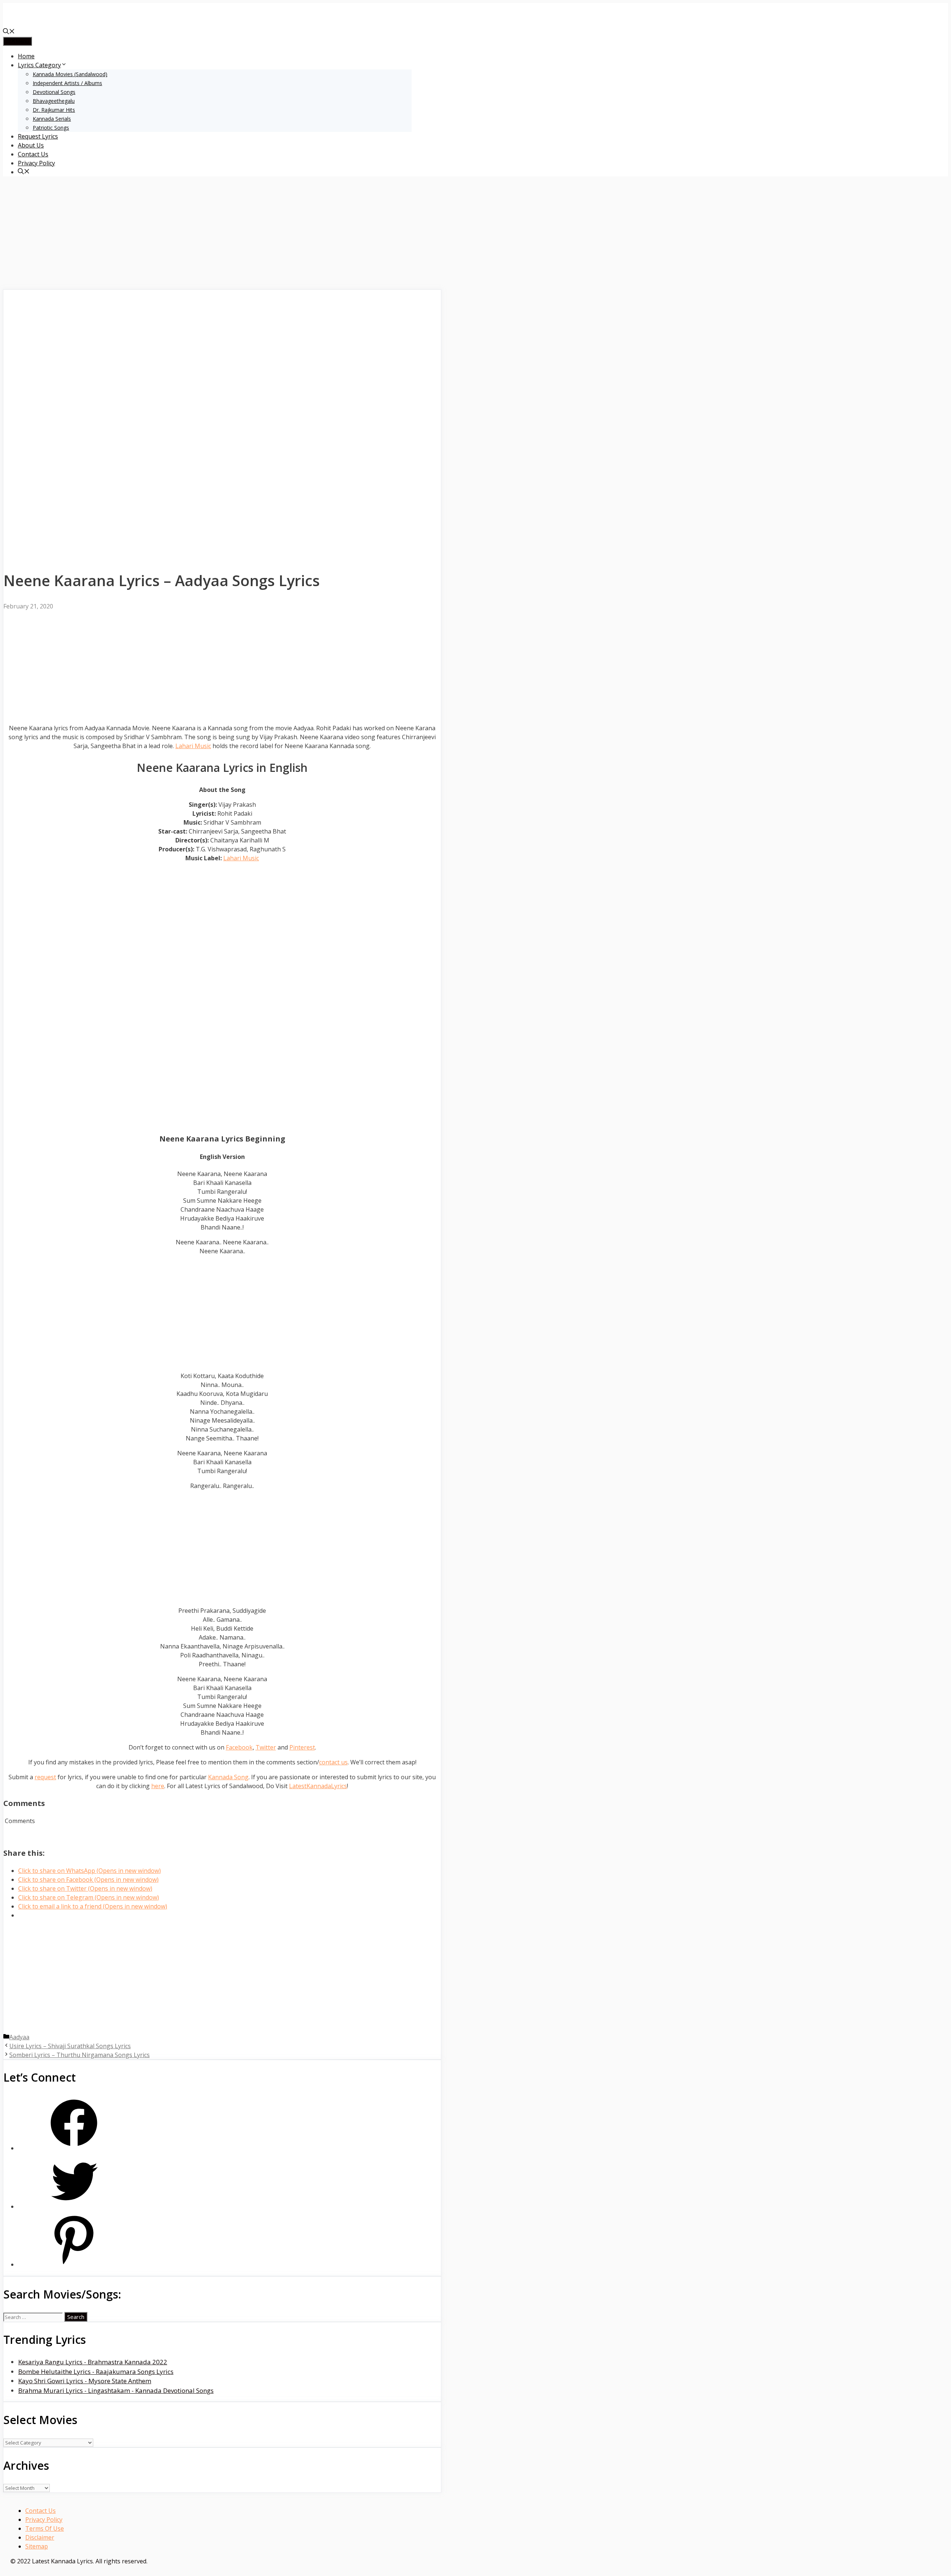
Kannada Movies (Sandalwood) (70, 74)
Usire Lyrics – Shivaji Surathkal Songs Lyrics (70, 2046)
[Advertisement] (222, 234)
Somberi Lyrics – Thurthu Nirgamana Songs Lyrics (79, 2055)
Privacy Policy (36, 163)
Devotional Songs (54, 92)
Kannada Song (228, 1777)
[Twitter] (74, 2207)
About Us (31, 145)
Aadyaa (19, 2037)
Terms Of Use (45, 2528)
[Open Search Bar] (9, 32)
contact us (333, 1762)
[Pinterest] (74, 2265)
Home (26, 56)
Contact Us (33, 154)
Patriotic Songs (51, 128)
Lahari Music (193, 746)
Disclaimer (40, 2537)
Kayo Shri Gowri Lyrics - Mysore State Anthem (85, 2381)
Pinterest (302, 1747)
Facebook (239, 1747)
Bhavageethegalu (54, 101)
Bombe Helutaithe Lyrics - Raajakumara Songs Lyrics (96, 2372)
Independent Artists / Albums (67, 83)
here (158, 1786)
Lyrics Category (39, 65)
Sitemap (37, 2546)
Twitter (266, 1747)
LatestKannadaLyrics (318, 1786)
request (45, 1777)
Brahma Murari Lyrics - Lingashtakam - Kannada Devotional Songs (116, 2390)
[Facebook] (74, 2148)
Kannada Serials (52, 119)
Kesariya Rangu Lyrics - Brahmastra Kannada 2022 (93, 2362)
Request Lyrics (38, 136)
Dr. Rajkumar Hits (54, 110)
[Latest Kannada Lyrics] (59, 23)
